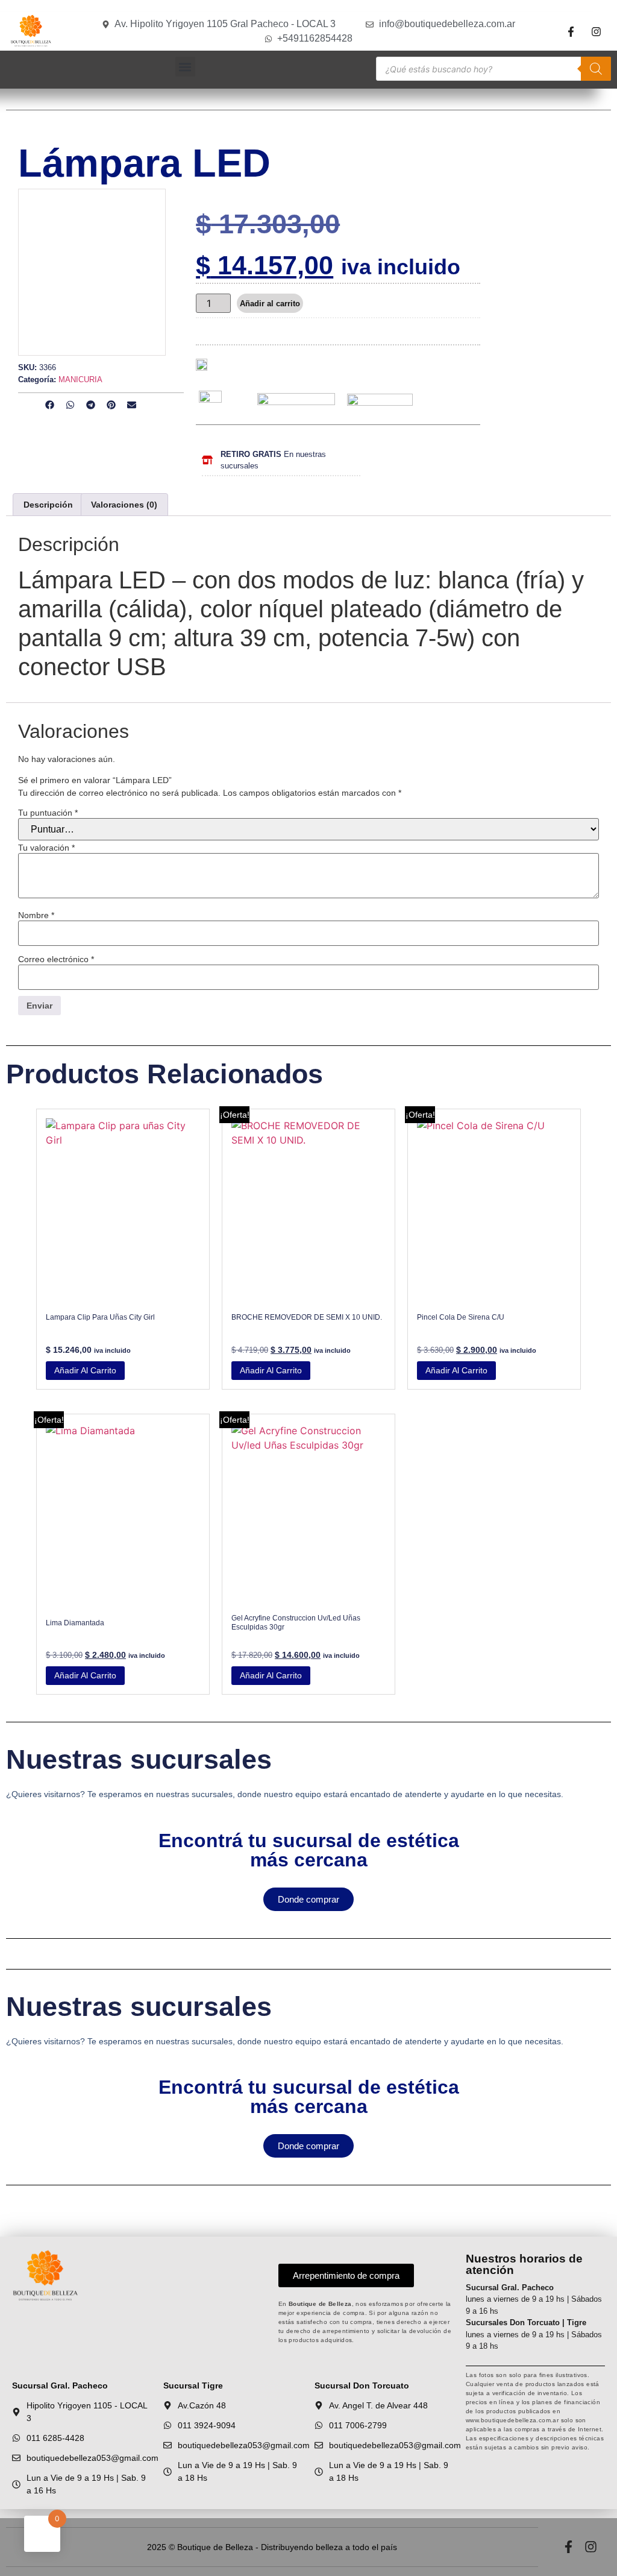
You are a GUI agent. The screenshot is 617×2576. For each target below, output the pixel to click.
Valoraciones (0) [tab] (124, 505)
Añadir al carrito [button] (85, 1370)
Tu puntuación (48, 813)
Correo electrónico (56, 959)
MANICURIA (80, 379)
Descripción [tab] (48, 505)
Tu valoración (46, 848)
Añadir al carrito (270, 304)
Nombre (36, 915)
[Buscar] (596, 69)
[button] (185, 67)
